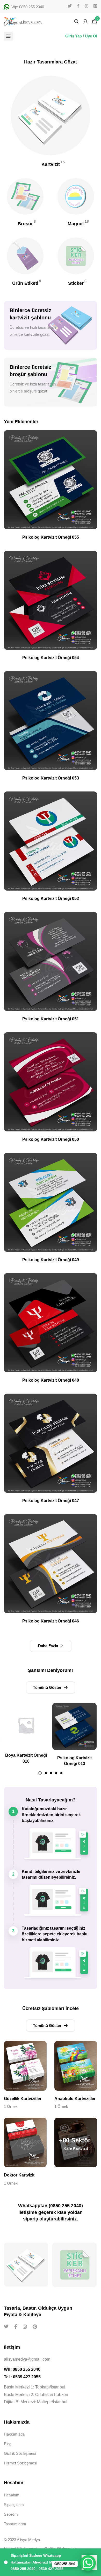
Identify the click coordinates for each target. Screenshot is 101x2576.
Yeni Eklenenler (21, 422)
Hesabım (12, 2495)
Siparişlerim (14, 2505)
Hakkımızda (14, 2434)
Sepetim (11, 2514)
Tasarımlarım (15, 2524)
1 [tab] (40, 1773)
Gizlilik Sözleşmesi (20, 2453)
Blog (8, 2444)
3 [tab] (51, 1773)
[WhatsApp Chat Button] (88, 2563)
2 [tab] (46, 1773)
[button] (51, 1688)
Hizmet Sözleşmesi (20, 2463)
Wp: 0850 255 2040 (28, 7)
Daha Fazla (48, 1646)
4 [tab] (56, 1773)
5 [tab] (61, 1773)
